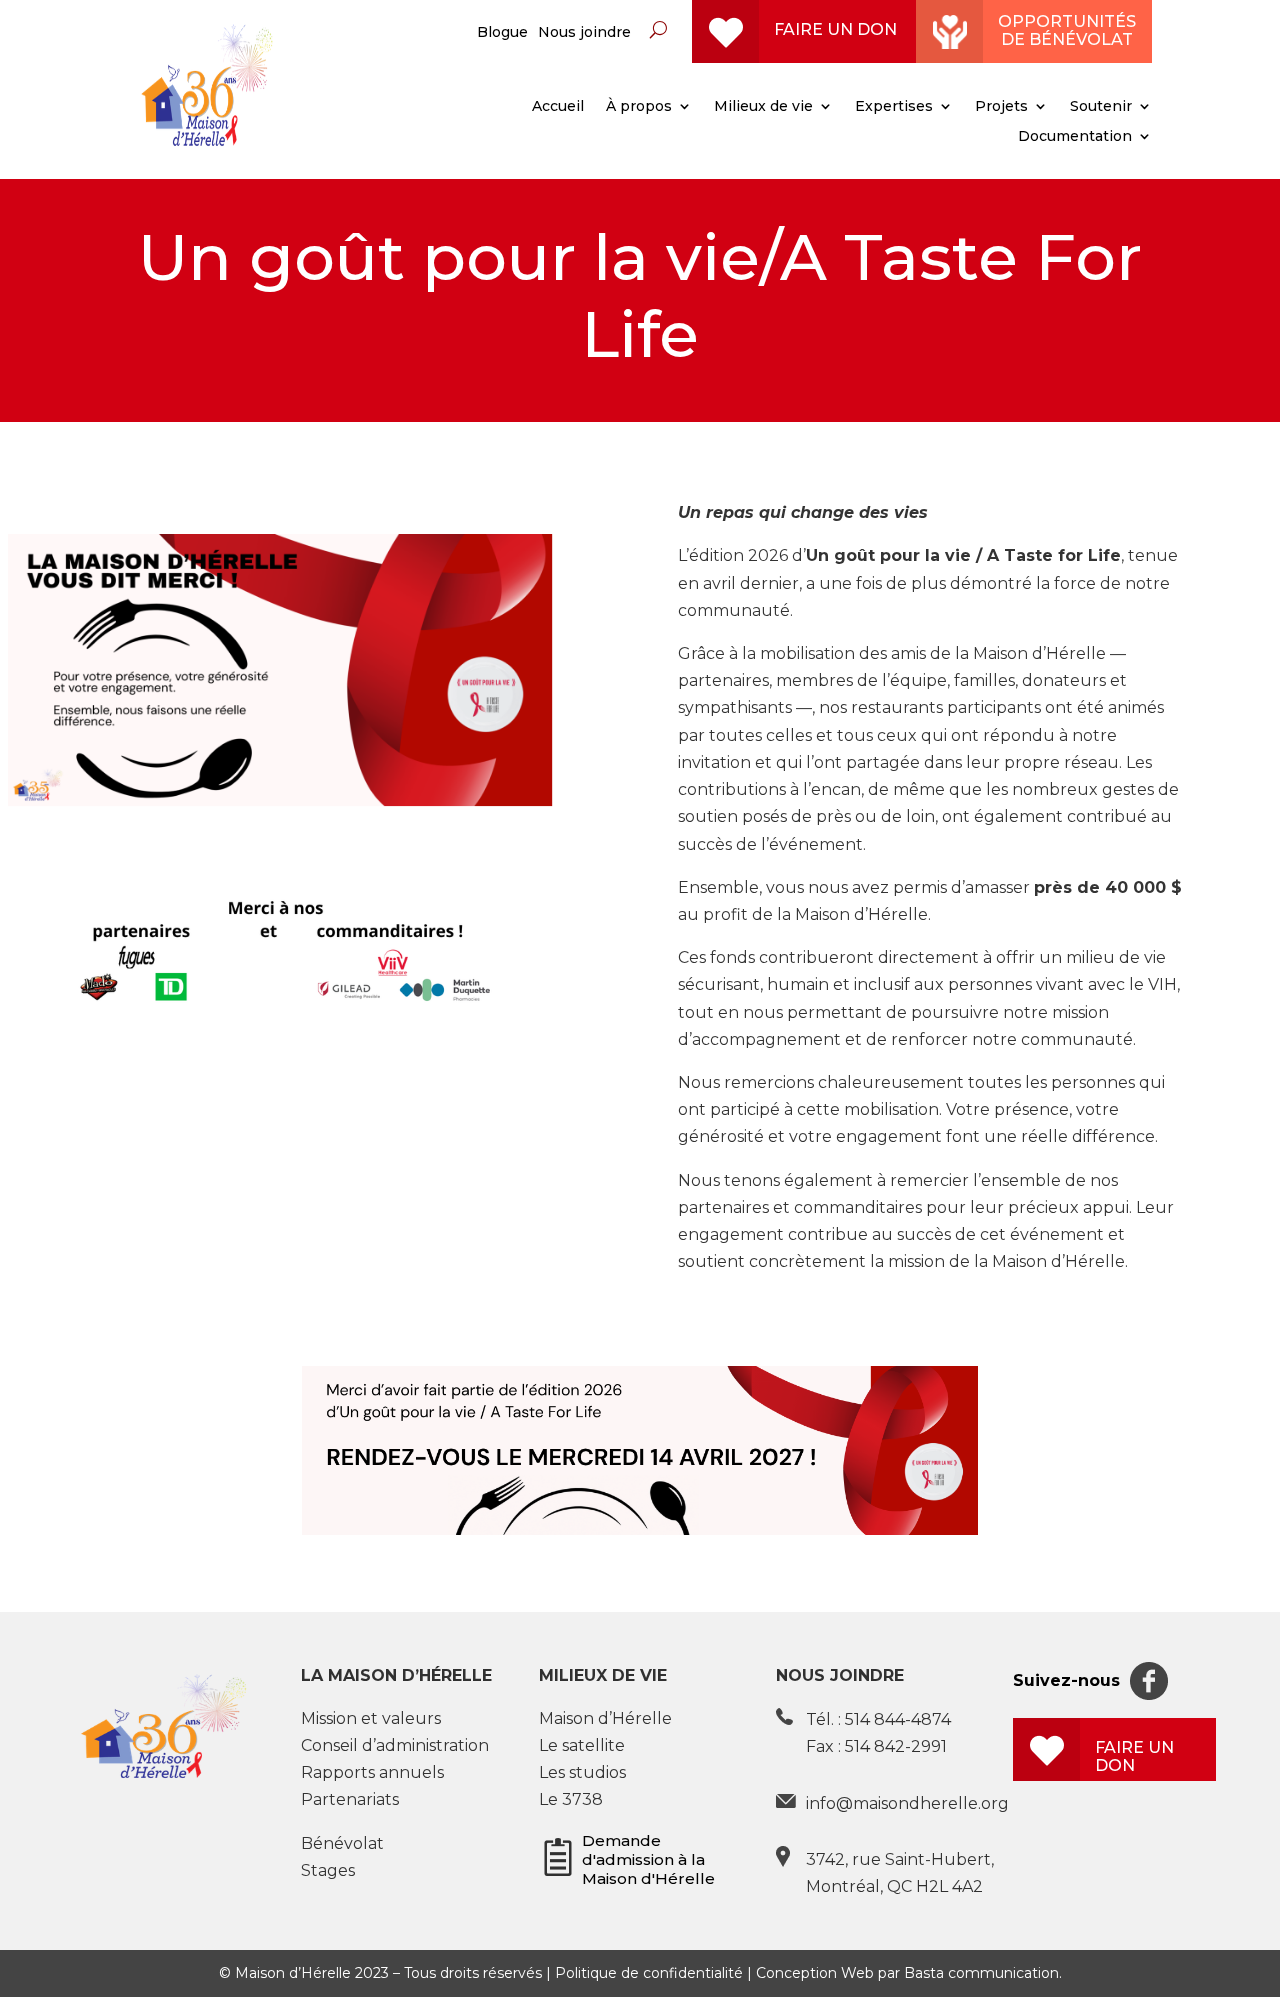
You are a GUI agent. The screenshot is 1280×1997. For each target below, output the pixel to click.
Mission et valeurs (371, 1718)
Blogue (502, 33)
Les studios (582, 1772)
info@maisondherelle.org (907, 1803)
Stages (328, 1870)
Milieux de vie (763, 107)
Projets (1001, 107)
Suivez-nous (1066, 1680)
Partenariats (350, 1799)
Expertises (894, 107)
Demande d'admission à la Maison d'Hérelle (648, 1859)
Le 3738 (571, 1799)
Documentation (1075, 137)
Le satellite (582, 1745)
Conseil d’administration (395, 1745)
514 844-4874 (898, 1719)
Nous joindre (584, 33)
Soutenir (1101, 107)
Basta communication (981, 1973)
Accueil (558, 107)
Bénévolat (342, 1843)
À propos (639, 107)
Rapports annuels (372, 1772)
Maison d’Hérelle (605, 1718)
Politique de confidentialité (649, 1973)
